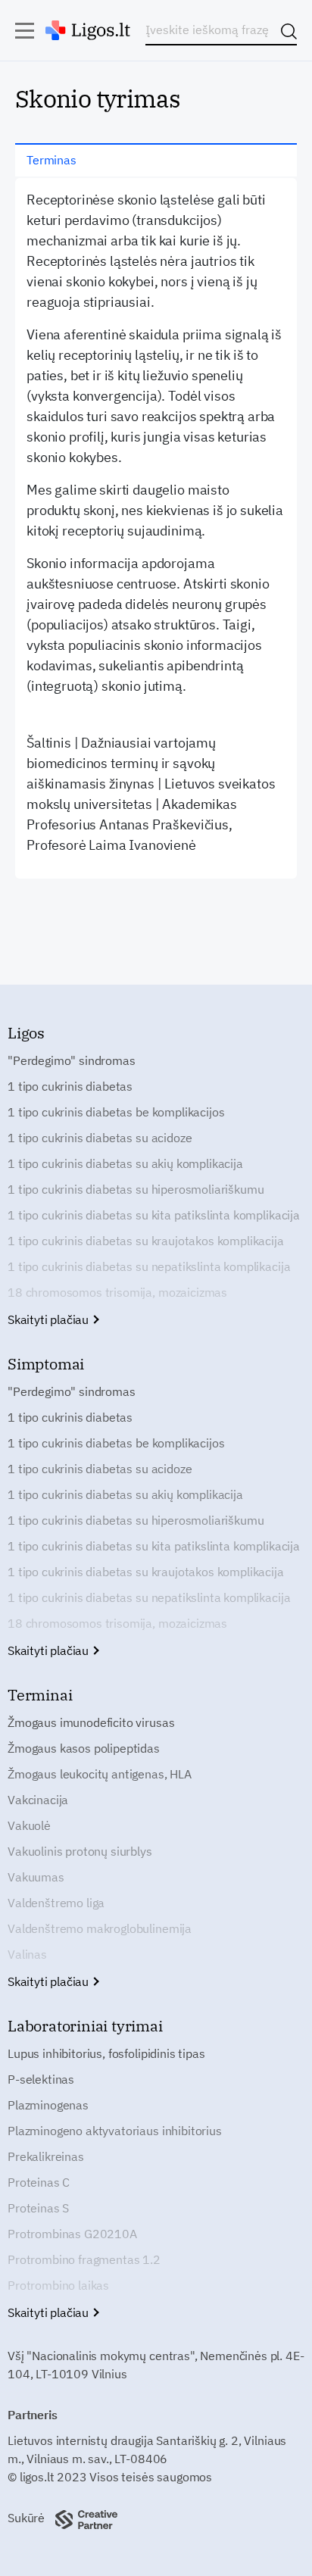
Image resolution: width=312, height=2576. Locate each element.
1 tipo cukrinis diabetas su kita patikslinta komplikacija (154, 1215)
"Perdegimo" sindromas (72, 1060)
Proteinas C (39, 2182)
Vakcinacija (38, 1800)
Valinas (27, 1954)
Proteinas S (38, 2208)
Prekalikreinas (46, 2156)
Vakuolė (29, 1825)
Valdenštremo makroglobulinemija (100, 1928)
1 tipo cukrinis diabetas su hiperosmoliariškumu (136, 1189)
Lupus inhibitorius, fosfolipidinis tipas (106, 2053)
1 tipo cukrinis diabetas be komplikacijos (116, 1112)
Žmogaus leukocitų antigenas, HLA (100, 1774)
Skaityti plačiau (50, 1319)
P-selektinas (41, 2079)
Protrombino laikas (58, 2285)
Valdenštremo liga (56, 1903)
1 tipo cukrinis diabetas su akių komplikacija (125, 1163)
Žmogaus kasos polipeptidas (84, 1748)
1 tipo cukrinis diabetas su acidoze (100, 1138)
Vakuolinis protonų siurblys (80, 1851)
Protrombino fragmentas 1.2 (84, 2259)
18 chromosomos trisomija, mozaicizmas (117, 1292)
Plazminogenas (48, 2105)
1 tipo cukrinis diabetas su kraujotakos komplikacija (146, 1241)
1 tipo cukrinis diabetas (70, 1086)
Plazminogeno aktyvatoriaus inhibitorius (115, 2131)
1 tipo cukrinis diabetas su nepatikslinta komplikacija (149, 1266)
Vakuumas (36, 1877)
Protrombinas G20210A (72, 2234)
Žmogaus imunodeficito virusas (91, 1722)
